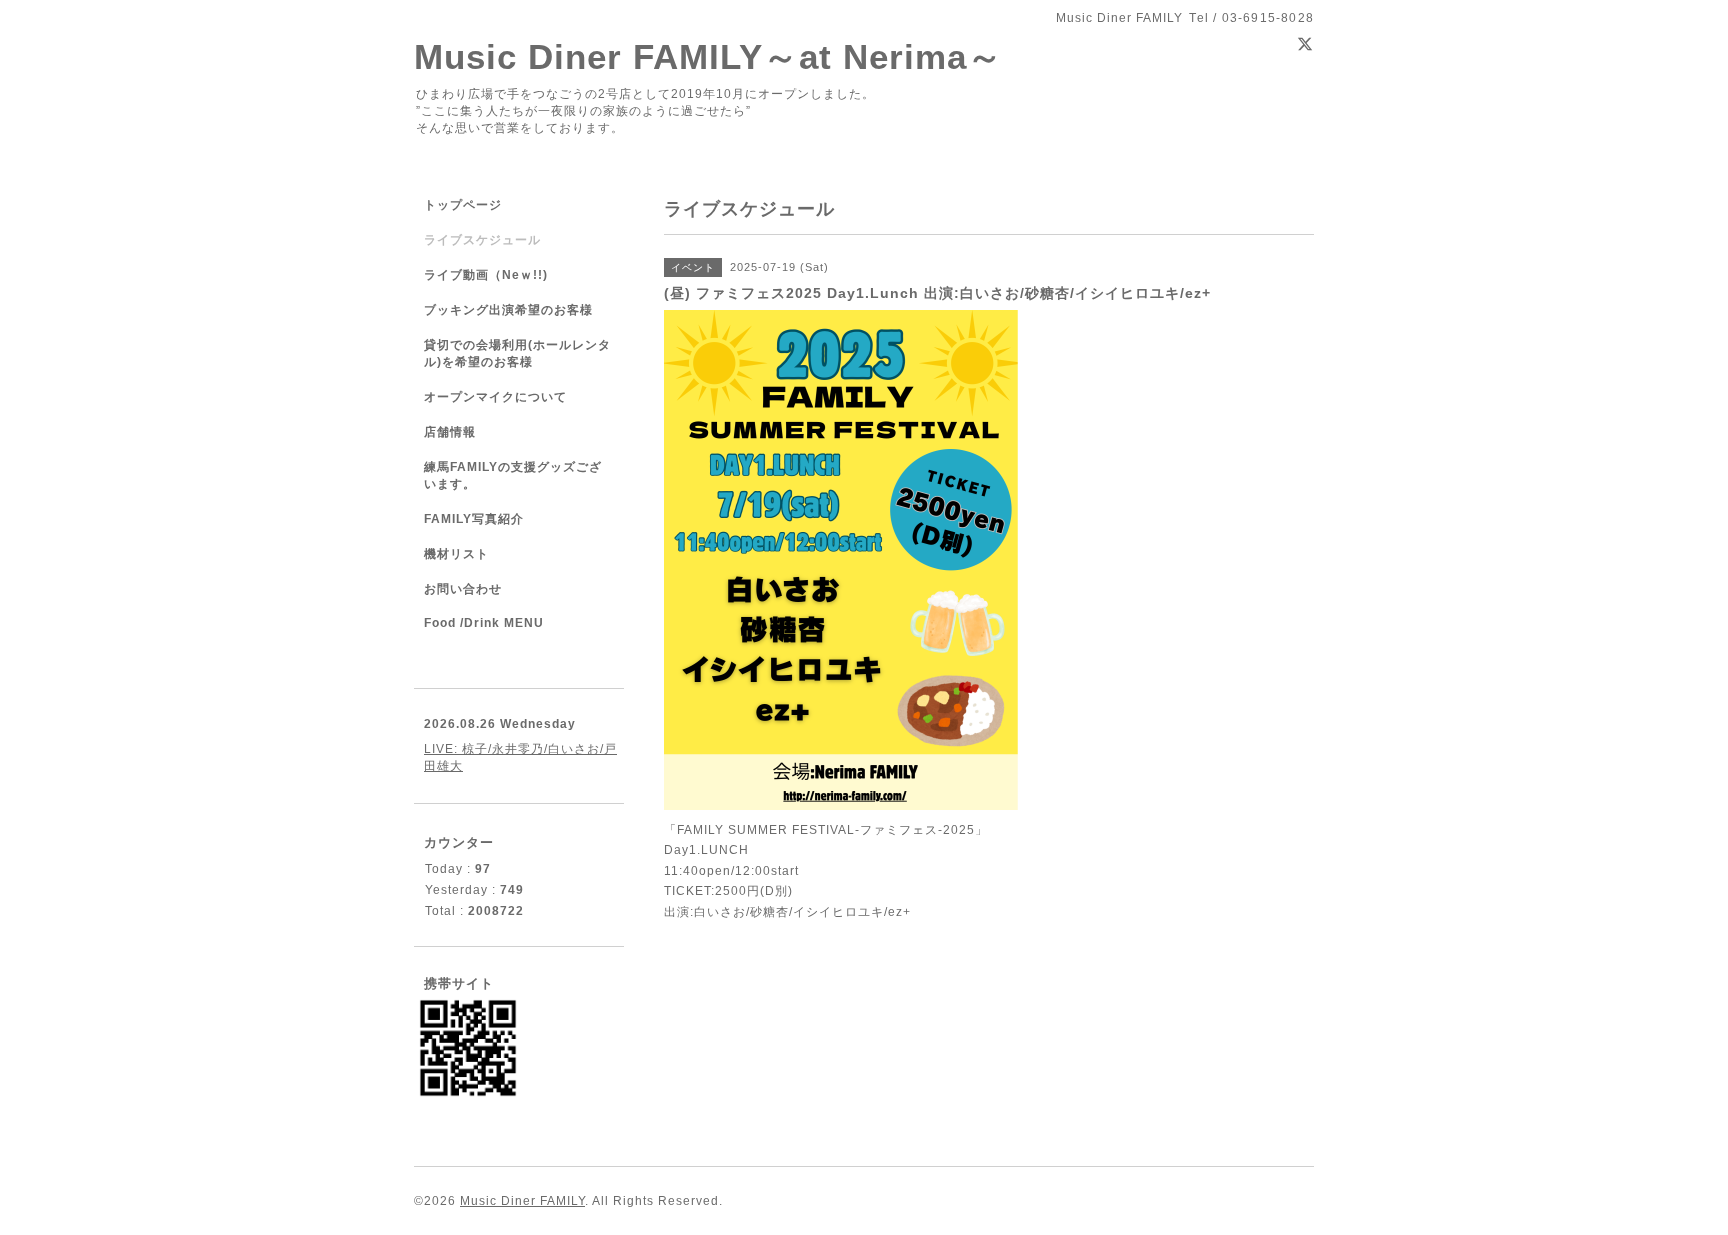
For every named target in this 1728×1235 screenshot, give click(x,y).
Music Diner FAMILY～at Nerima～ (708, 56)
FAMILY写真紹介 (474, 519)
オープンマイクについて (495, 397)
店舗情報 (450, 432)
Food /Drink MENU (484, 623)
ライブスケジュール (482, 240)
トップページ (463, 205)
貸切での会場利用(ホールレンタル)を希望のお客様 (517, 353)
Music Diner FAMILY (522, 1201)
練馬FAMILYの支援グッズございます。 (513, 475)
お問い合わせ (463, 589)
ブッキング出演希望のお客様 (508, 310)
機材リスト (456, 554)
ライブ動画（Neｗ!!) (486, 275)
